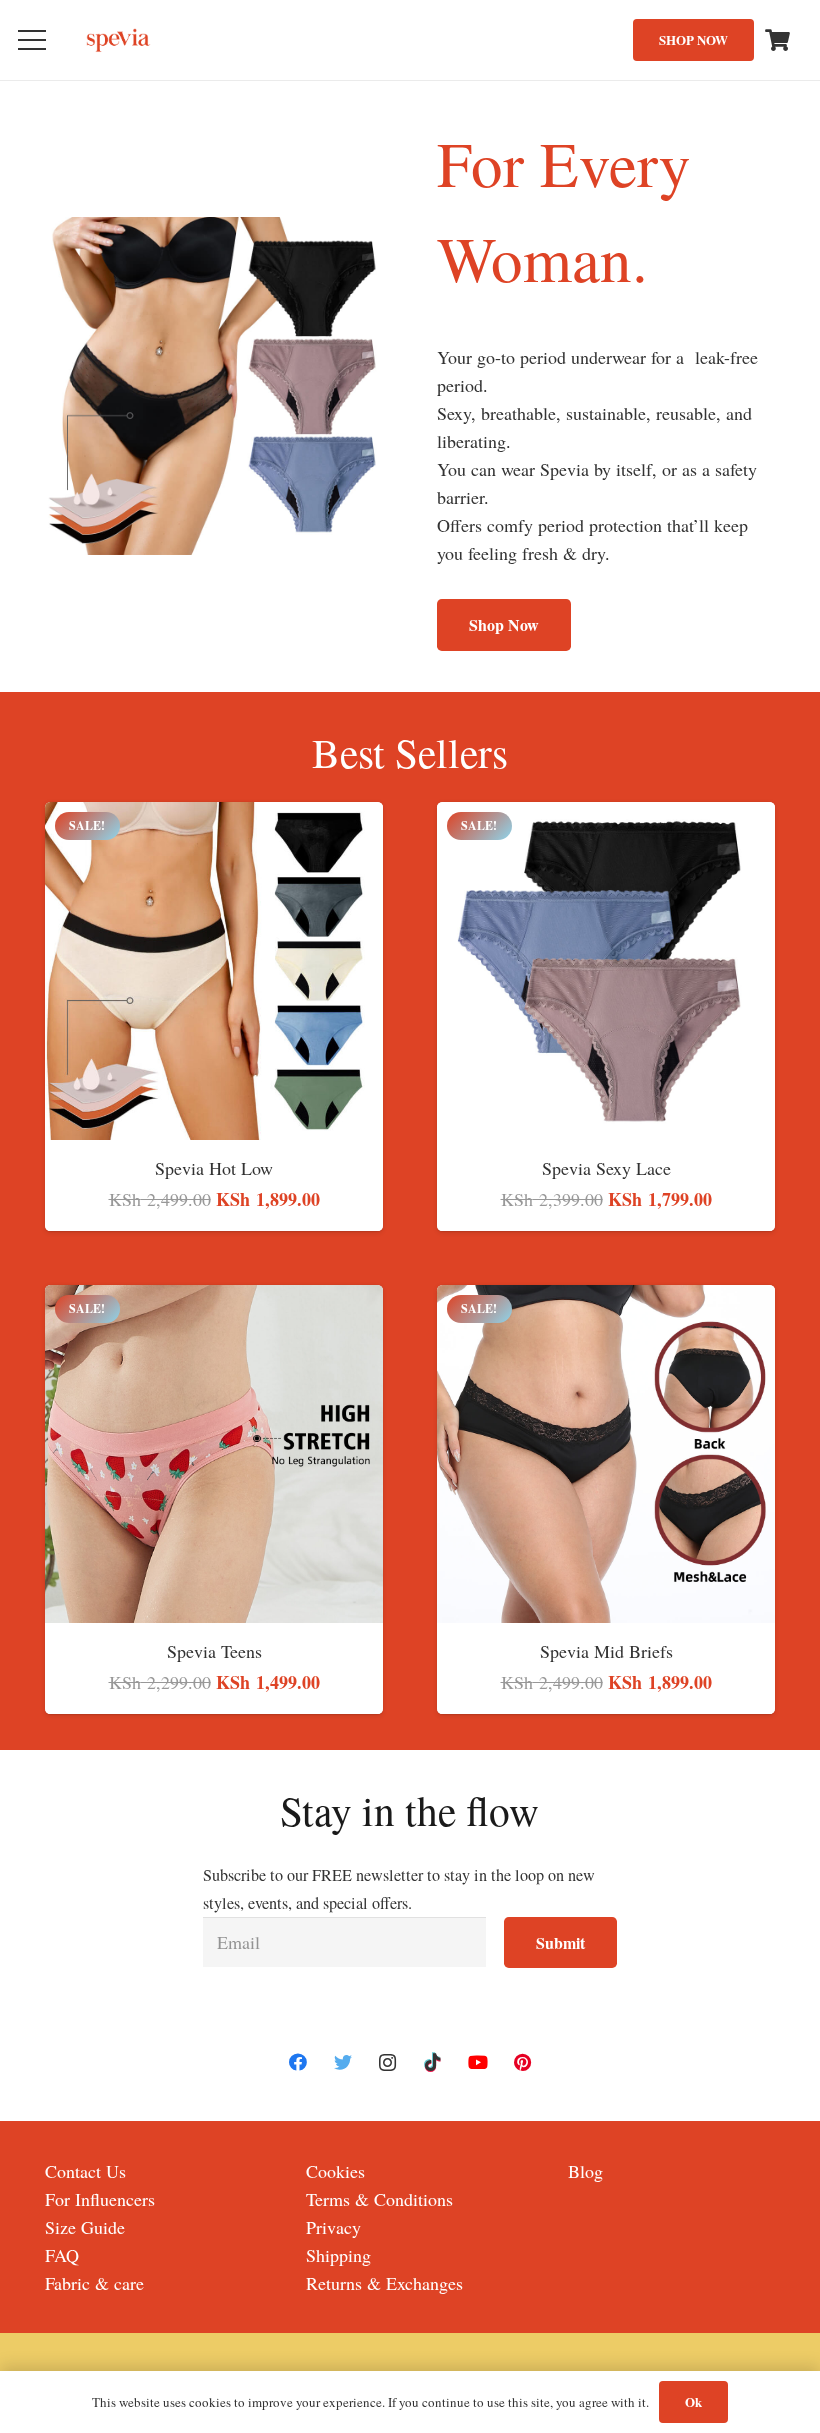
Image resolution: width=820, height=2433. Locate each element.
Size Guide (85, 2227)
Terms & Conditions (379, 2199)
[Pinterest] (522, 2062)
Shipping (338, 2255)
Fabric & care (94, 2283)
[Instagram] (387, 2062)
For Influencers (100, 2199)
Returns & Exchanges (384, 2283)
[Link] (119, 40)
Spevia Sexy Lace (606, 1168)
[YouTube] (477, 2062)
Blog (585, 2171)
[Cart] (778, 40)
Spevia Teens (214, 1651)
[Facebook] (297, 2062)
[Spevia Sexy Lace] (606, 816)
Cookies (335, 2171)
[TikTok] (432, 2062)
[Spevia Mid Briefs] (606, 1299)
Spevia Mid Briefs (606, 1651)
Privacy (333, 2227)
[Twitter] (342, 2062)
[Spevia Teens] (214, 1299)
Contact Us (85, 2171)
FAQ (62, 2255)
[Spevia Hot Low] (214, 816)
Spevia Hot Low (214, 1168)
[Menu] (32, 40)
